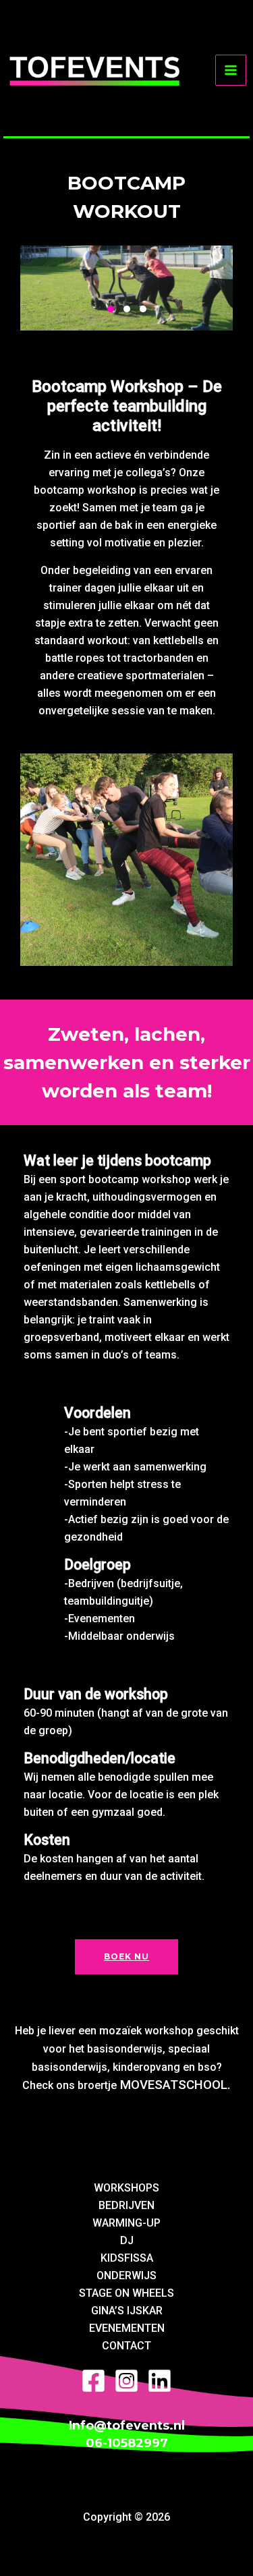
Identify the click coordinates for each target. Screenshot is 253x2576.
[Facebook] (93, 2381)
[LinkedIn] (160, 2381)
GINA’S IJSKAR (127, 2311)
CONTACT (126, 2346)
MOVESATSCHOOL (174, 2085)
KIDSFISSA (127, 2258)
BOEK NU (126, 1956)
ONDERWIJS (126, 2276)
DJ (127, 2240)
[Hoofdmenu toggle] (231, 70)
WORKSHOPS (126, 2188)
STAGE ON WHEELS (126, 2293)
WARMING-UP (126, 2223)
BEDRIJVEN (126, 2205)
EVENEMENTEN (127, 2328)
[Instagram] (126, 2381)
